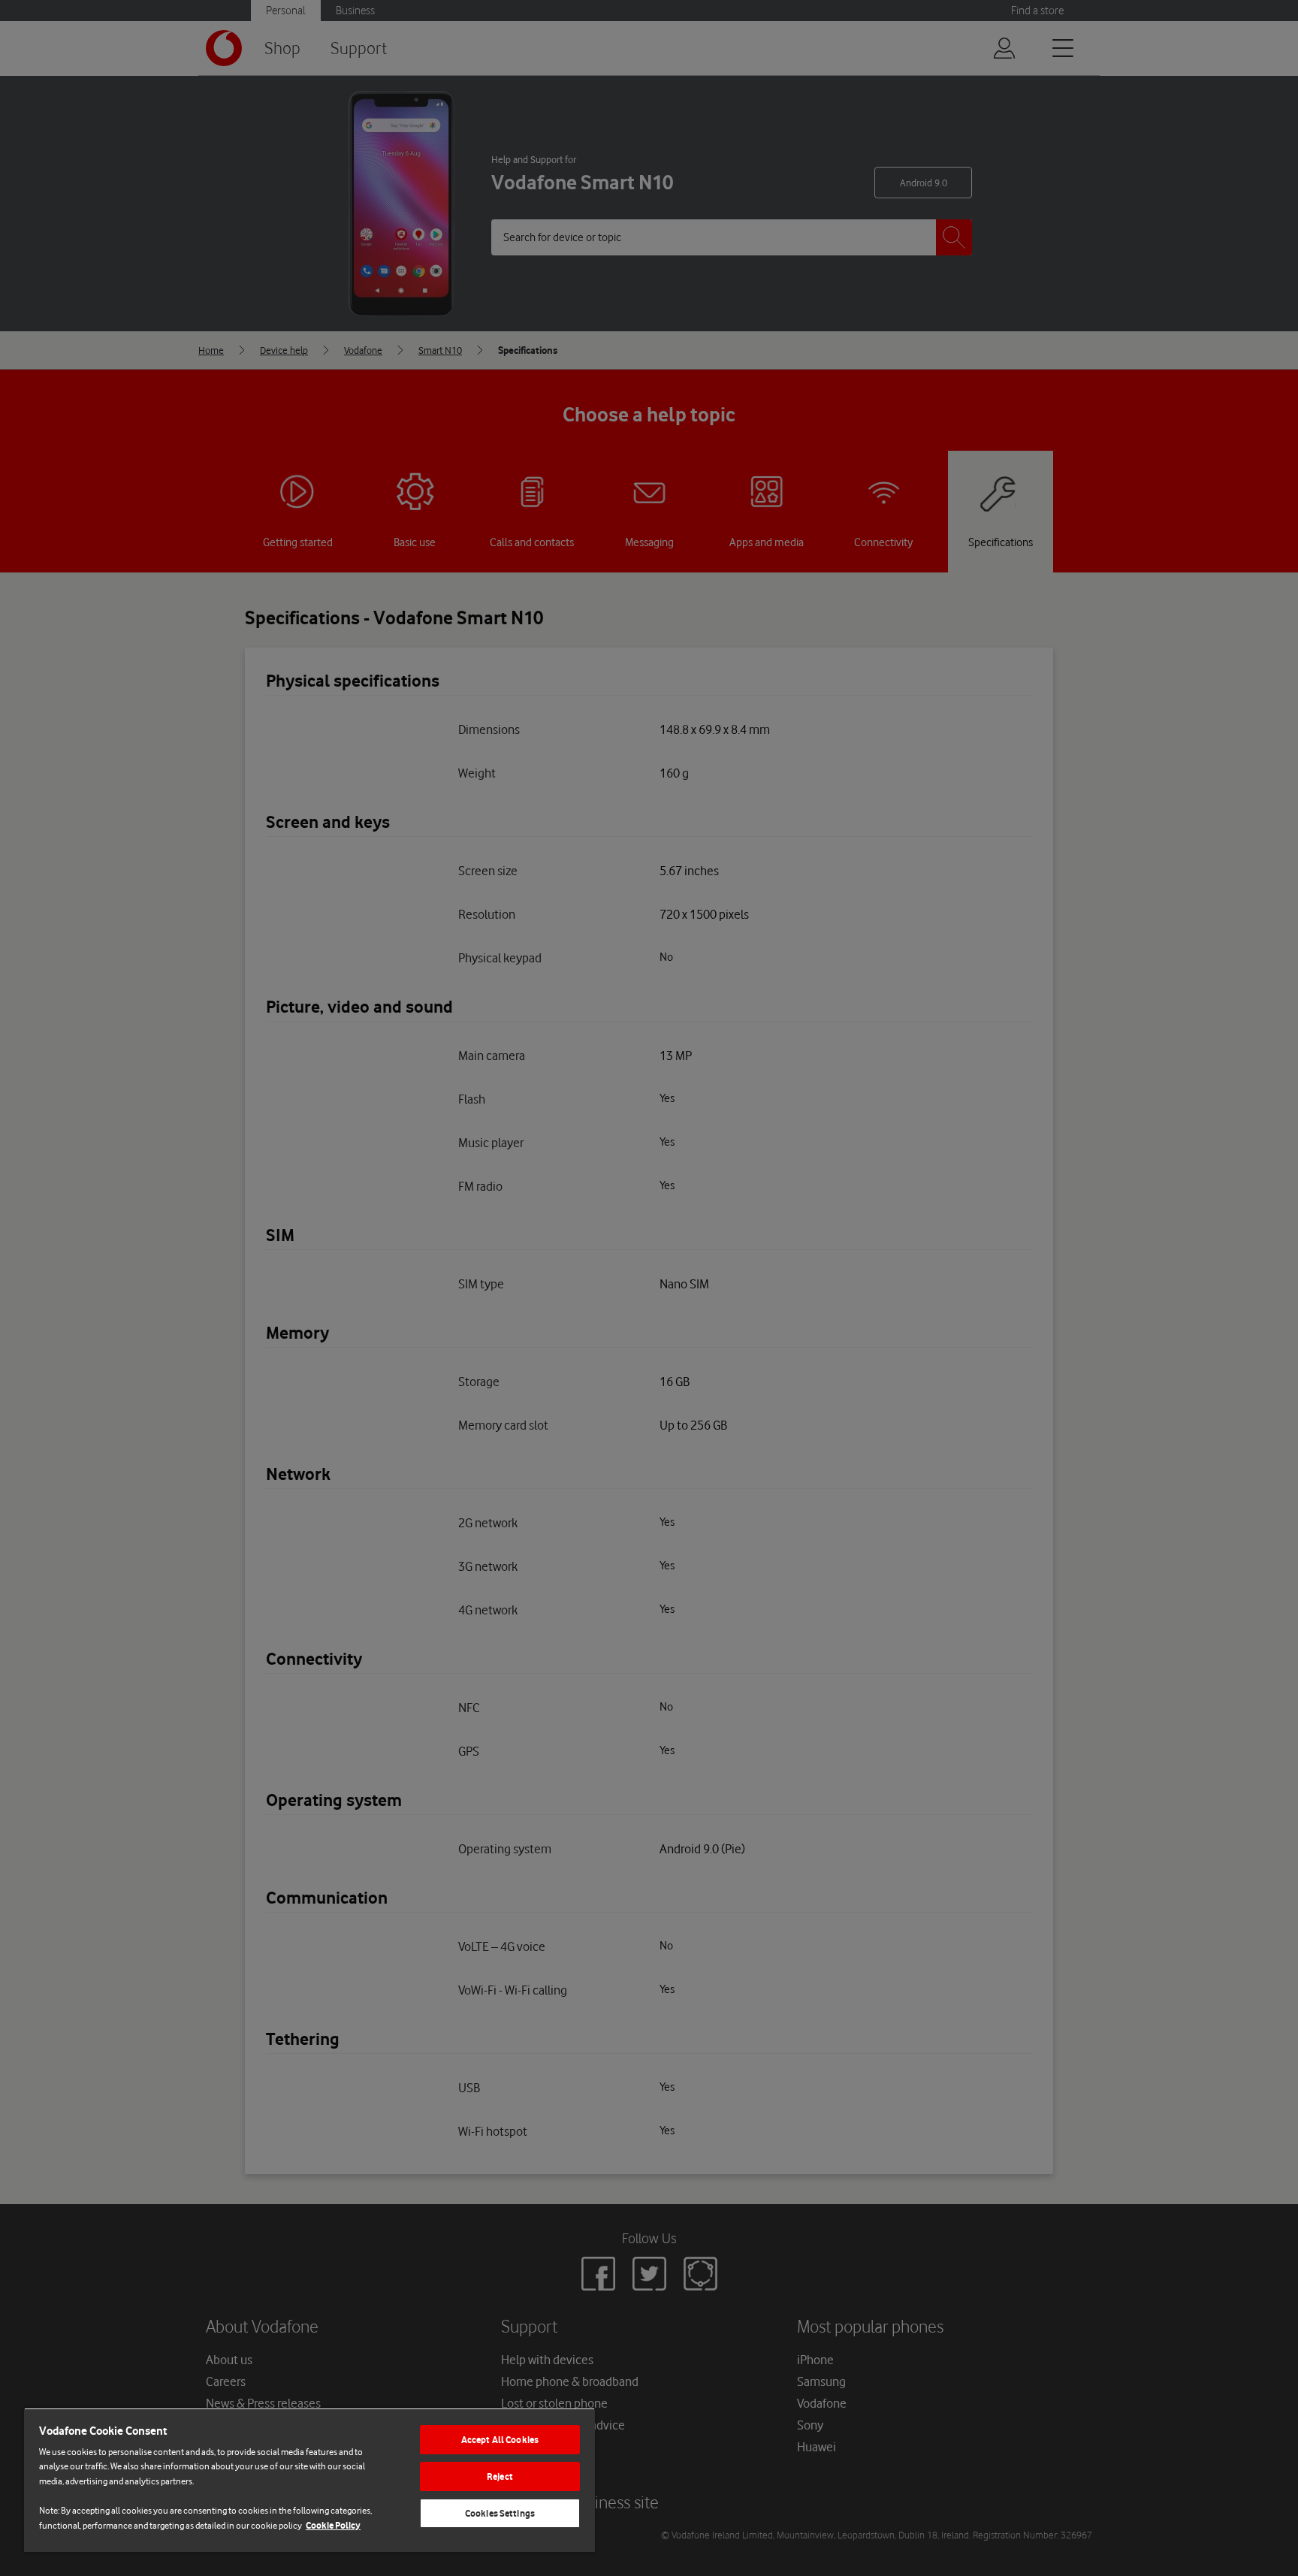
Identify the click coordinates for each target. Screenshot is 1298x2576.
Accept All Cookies (500, 2440)
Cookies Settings (500, 2513)
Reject (500, 2476)
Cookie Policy (333, 2525)
